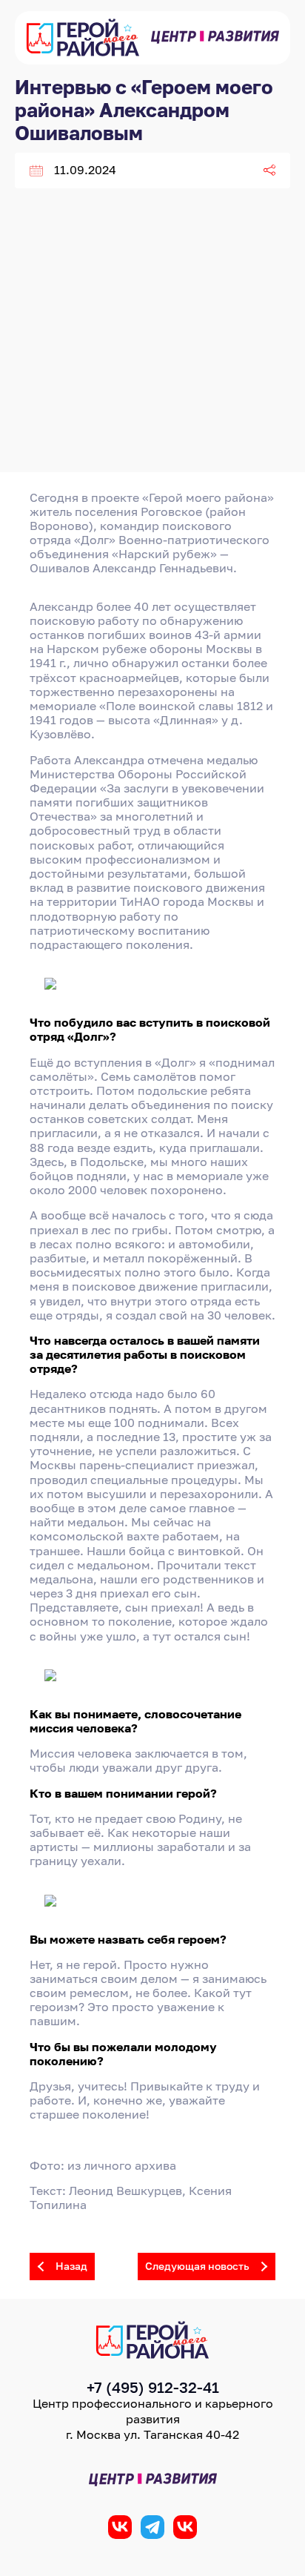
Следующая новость (197, 2266)
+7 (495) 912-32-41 (153, 2387)
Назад (71, 2266)
